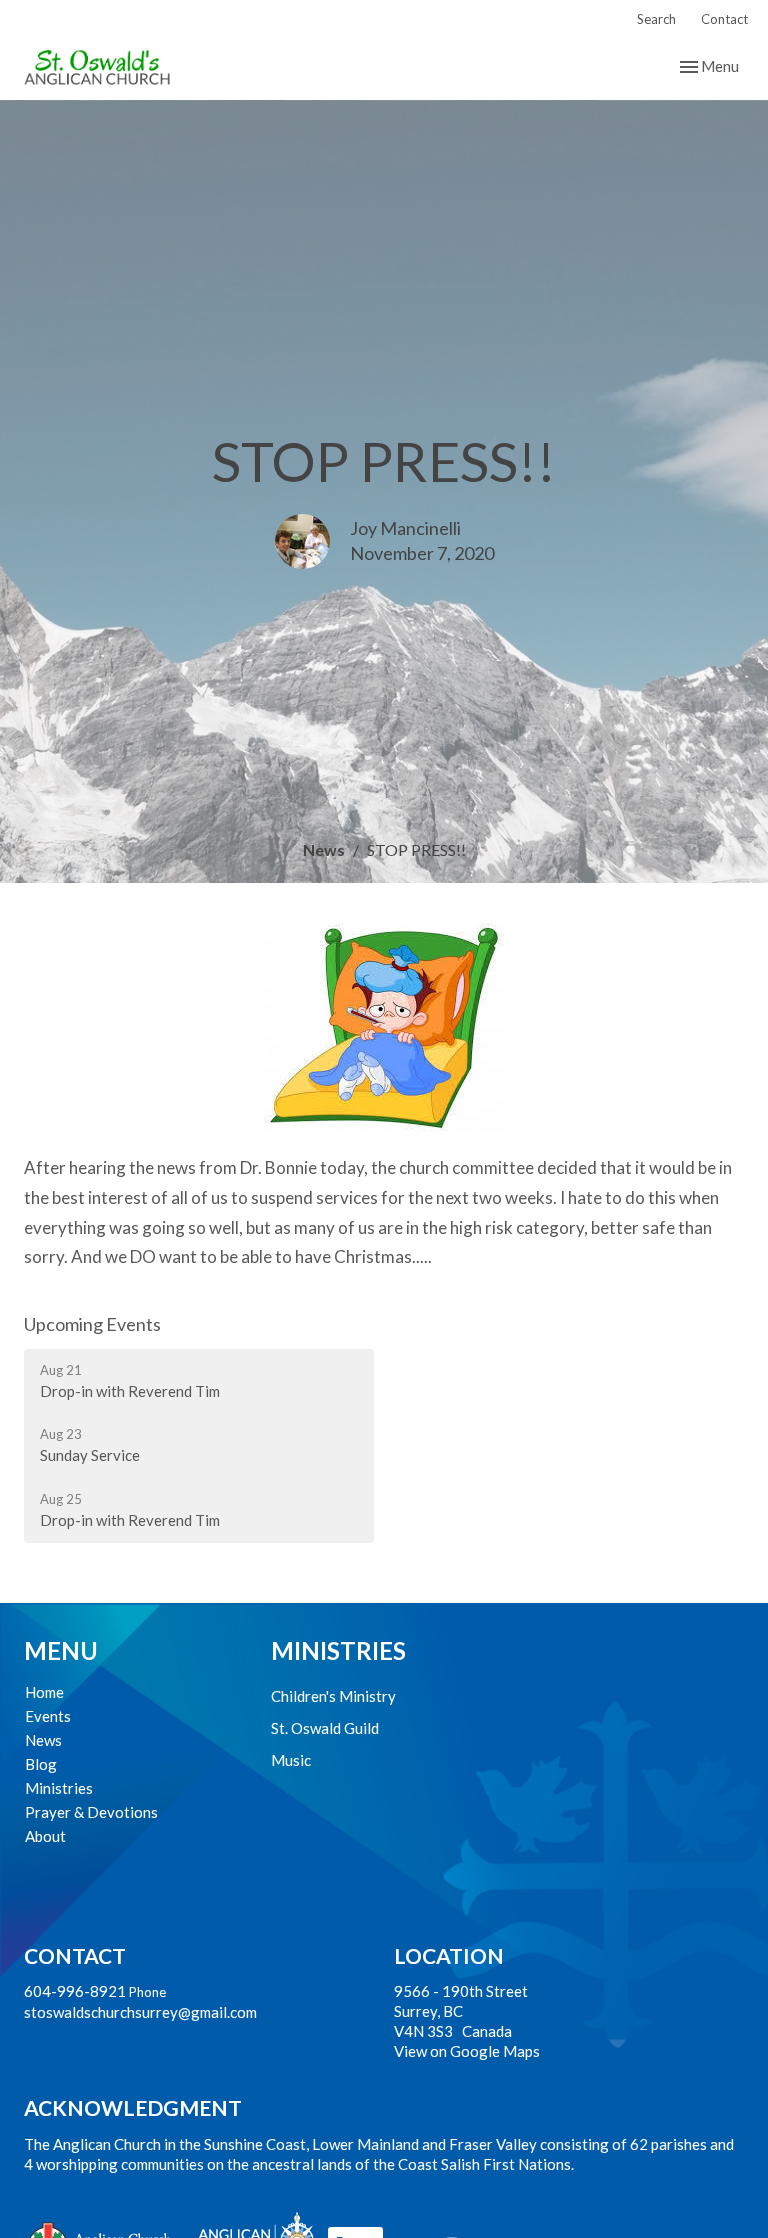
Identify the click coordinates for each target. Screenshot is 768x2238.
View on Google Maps (467, 2051)
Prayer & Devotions (91, 1812)
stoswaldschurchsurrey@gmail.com (140, 2012)
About (45, 1836)
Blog (41, 1764)
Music (291, 1760)
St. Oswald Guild (325, 1728)
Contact (724, 19)
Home (44, 1692)
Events (48, 1716)
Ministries (59, 1788)
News (324, 849)
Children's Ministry (333, 1696)
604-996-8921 (75, 1991)
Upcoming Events (92, 1324)
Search (656, 19)
